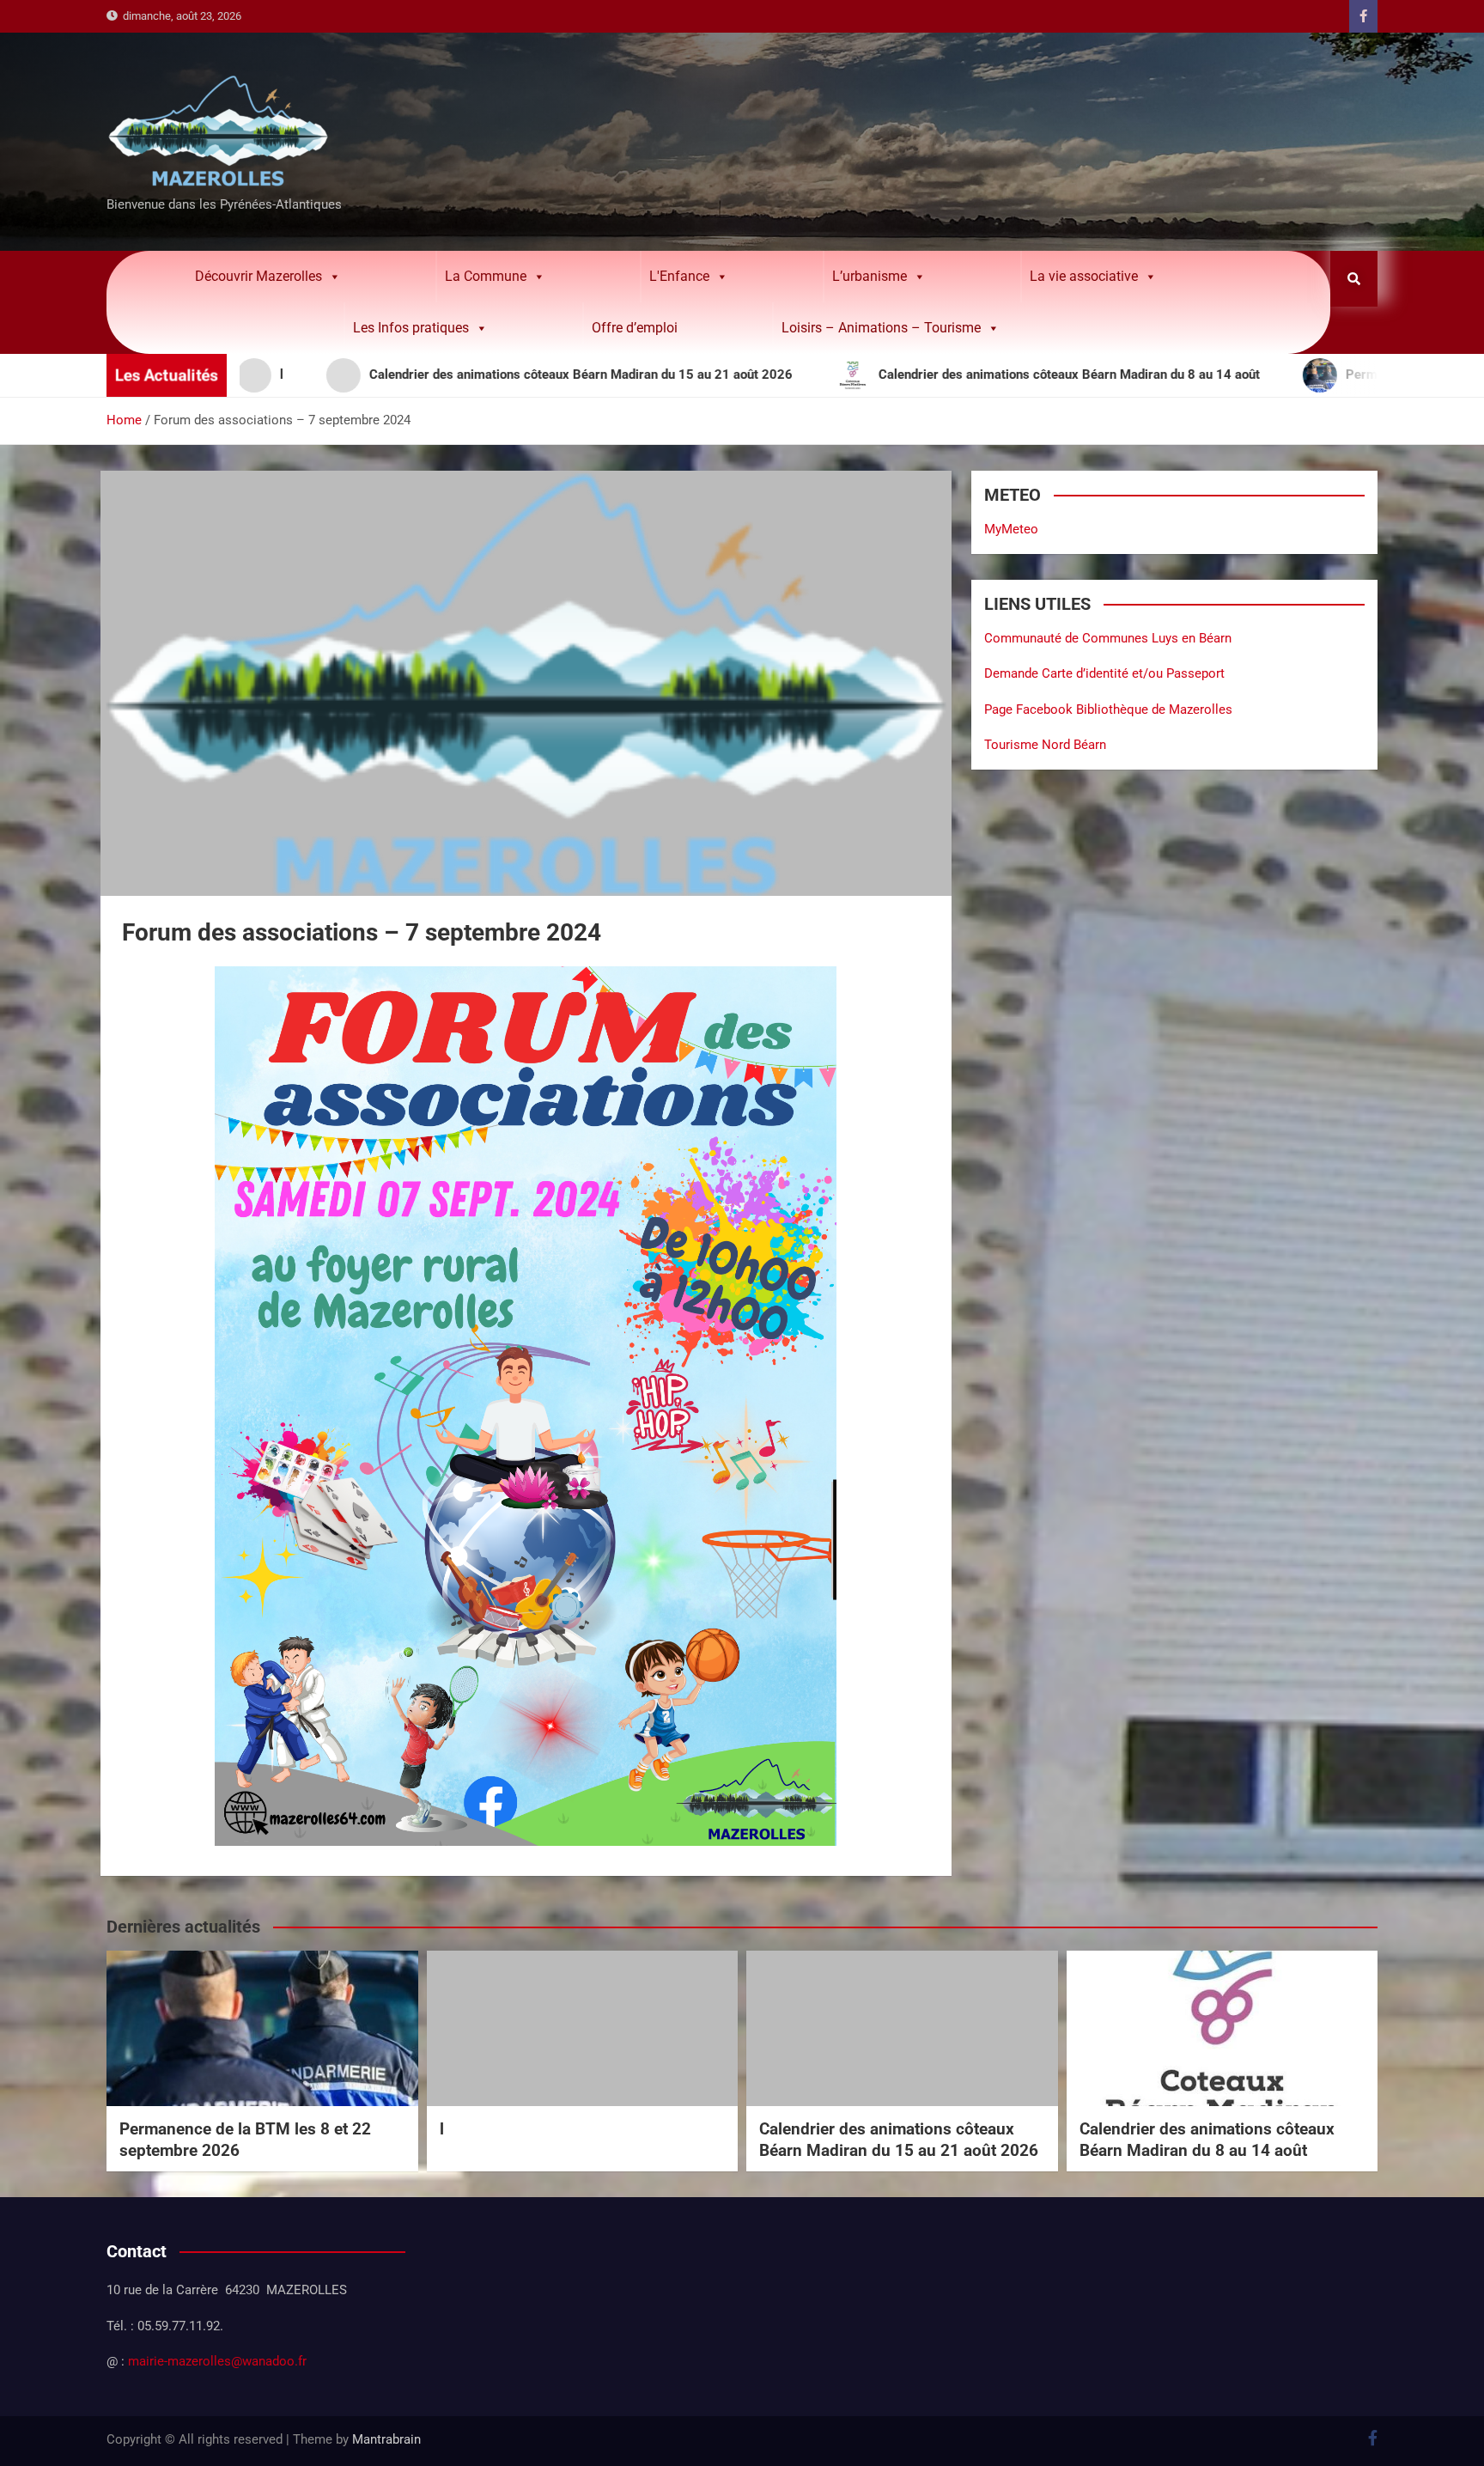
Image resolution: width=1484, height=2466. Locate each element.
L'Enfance (679, 276)
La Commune (486, 276)
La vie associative (1084, 276)
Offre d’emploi (635, 328)
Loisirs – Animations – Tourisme (881, 328)
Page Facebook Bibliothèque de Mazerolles (1108, 709)
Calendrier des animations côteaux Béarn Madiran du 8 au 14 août (1207, 2140)
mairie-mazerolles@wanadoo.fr (217, 2361)
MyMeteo (1011, 529)
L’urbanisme (870, 276)
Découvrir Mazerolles (258, 276)
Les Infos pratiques (411, 328)
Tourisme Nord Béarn (1045, 745)
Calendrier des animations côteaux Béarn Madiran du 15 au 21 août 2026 (899, 2140)
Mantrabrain (386, 2439)
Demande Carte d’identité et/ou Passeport (1104, 673)
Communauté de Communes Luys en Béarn (1108, 638)
